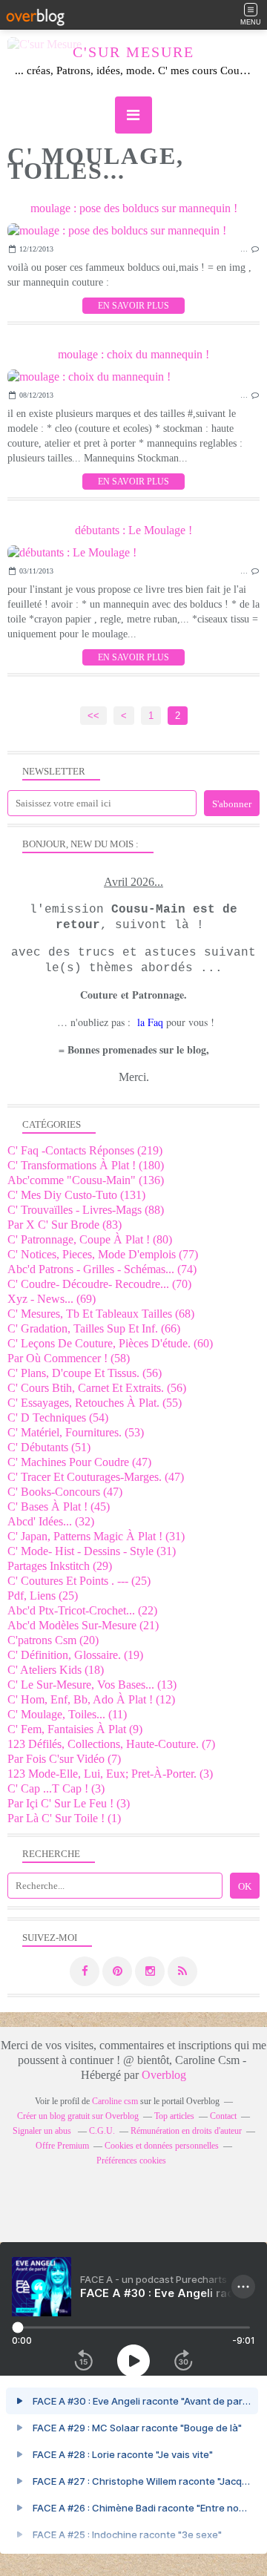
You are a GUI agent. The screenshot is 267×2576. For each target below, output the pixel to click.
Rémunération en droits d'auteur (186, 2131)
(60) (110, 1343)
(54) (58, 1417)
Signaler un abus (43, 2131)
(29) (60, 1566)
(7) (111, 1744)
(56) (85, 1373)
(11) (67, 1714)
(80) (90, 1239)
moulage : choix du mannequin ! (133, 354)
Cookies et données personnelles (162, 2146)
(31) (96, 1536)
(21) (83, 1625)
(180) (86, 1165)
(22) (82, 1610)
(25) (79, 1581)
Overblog (164, 2075)
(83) (65, 1225)
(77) (103, 1254)
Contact (223, 2116)
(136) (86, 1180)
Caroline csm (115, 2101)
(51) (49, 1447)
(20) (53, 1640)
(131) (76, 1195)
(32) (51, 1521)
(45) (59, 1506)
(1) (64, 1818)
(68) (101, 1314)
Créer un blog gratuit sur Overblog (78, 2116)
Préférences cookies (131, 2161)
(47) (79, 1462)
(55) (95, 1403)
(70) (99, 1284)
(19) (75, 1655)
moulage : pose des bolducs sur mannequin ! (134, 208)
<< (93, 716)
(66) (94, 1328)
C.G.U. (102, 2131)
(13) (92, 1685)
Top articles (174, 2116)
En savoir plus (133, 306)
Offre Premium (62, 2146)
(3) (110, 1774)
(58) (69, 1358)
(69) (52, 1299)
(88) (86, 1210)
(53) (76, 1432)
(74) (102, 1269)
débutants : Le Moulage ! (133, 530)
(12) (91, 1699)
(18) (56, 1670)
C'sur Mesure (133, 52)
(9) (75, 1729)
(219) (85, 1150)
